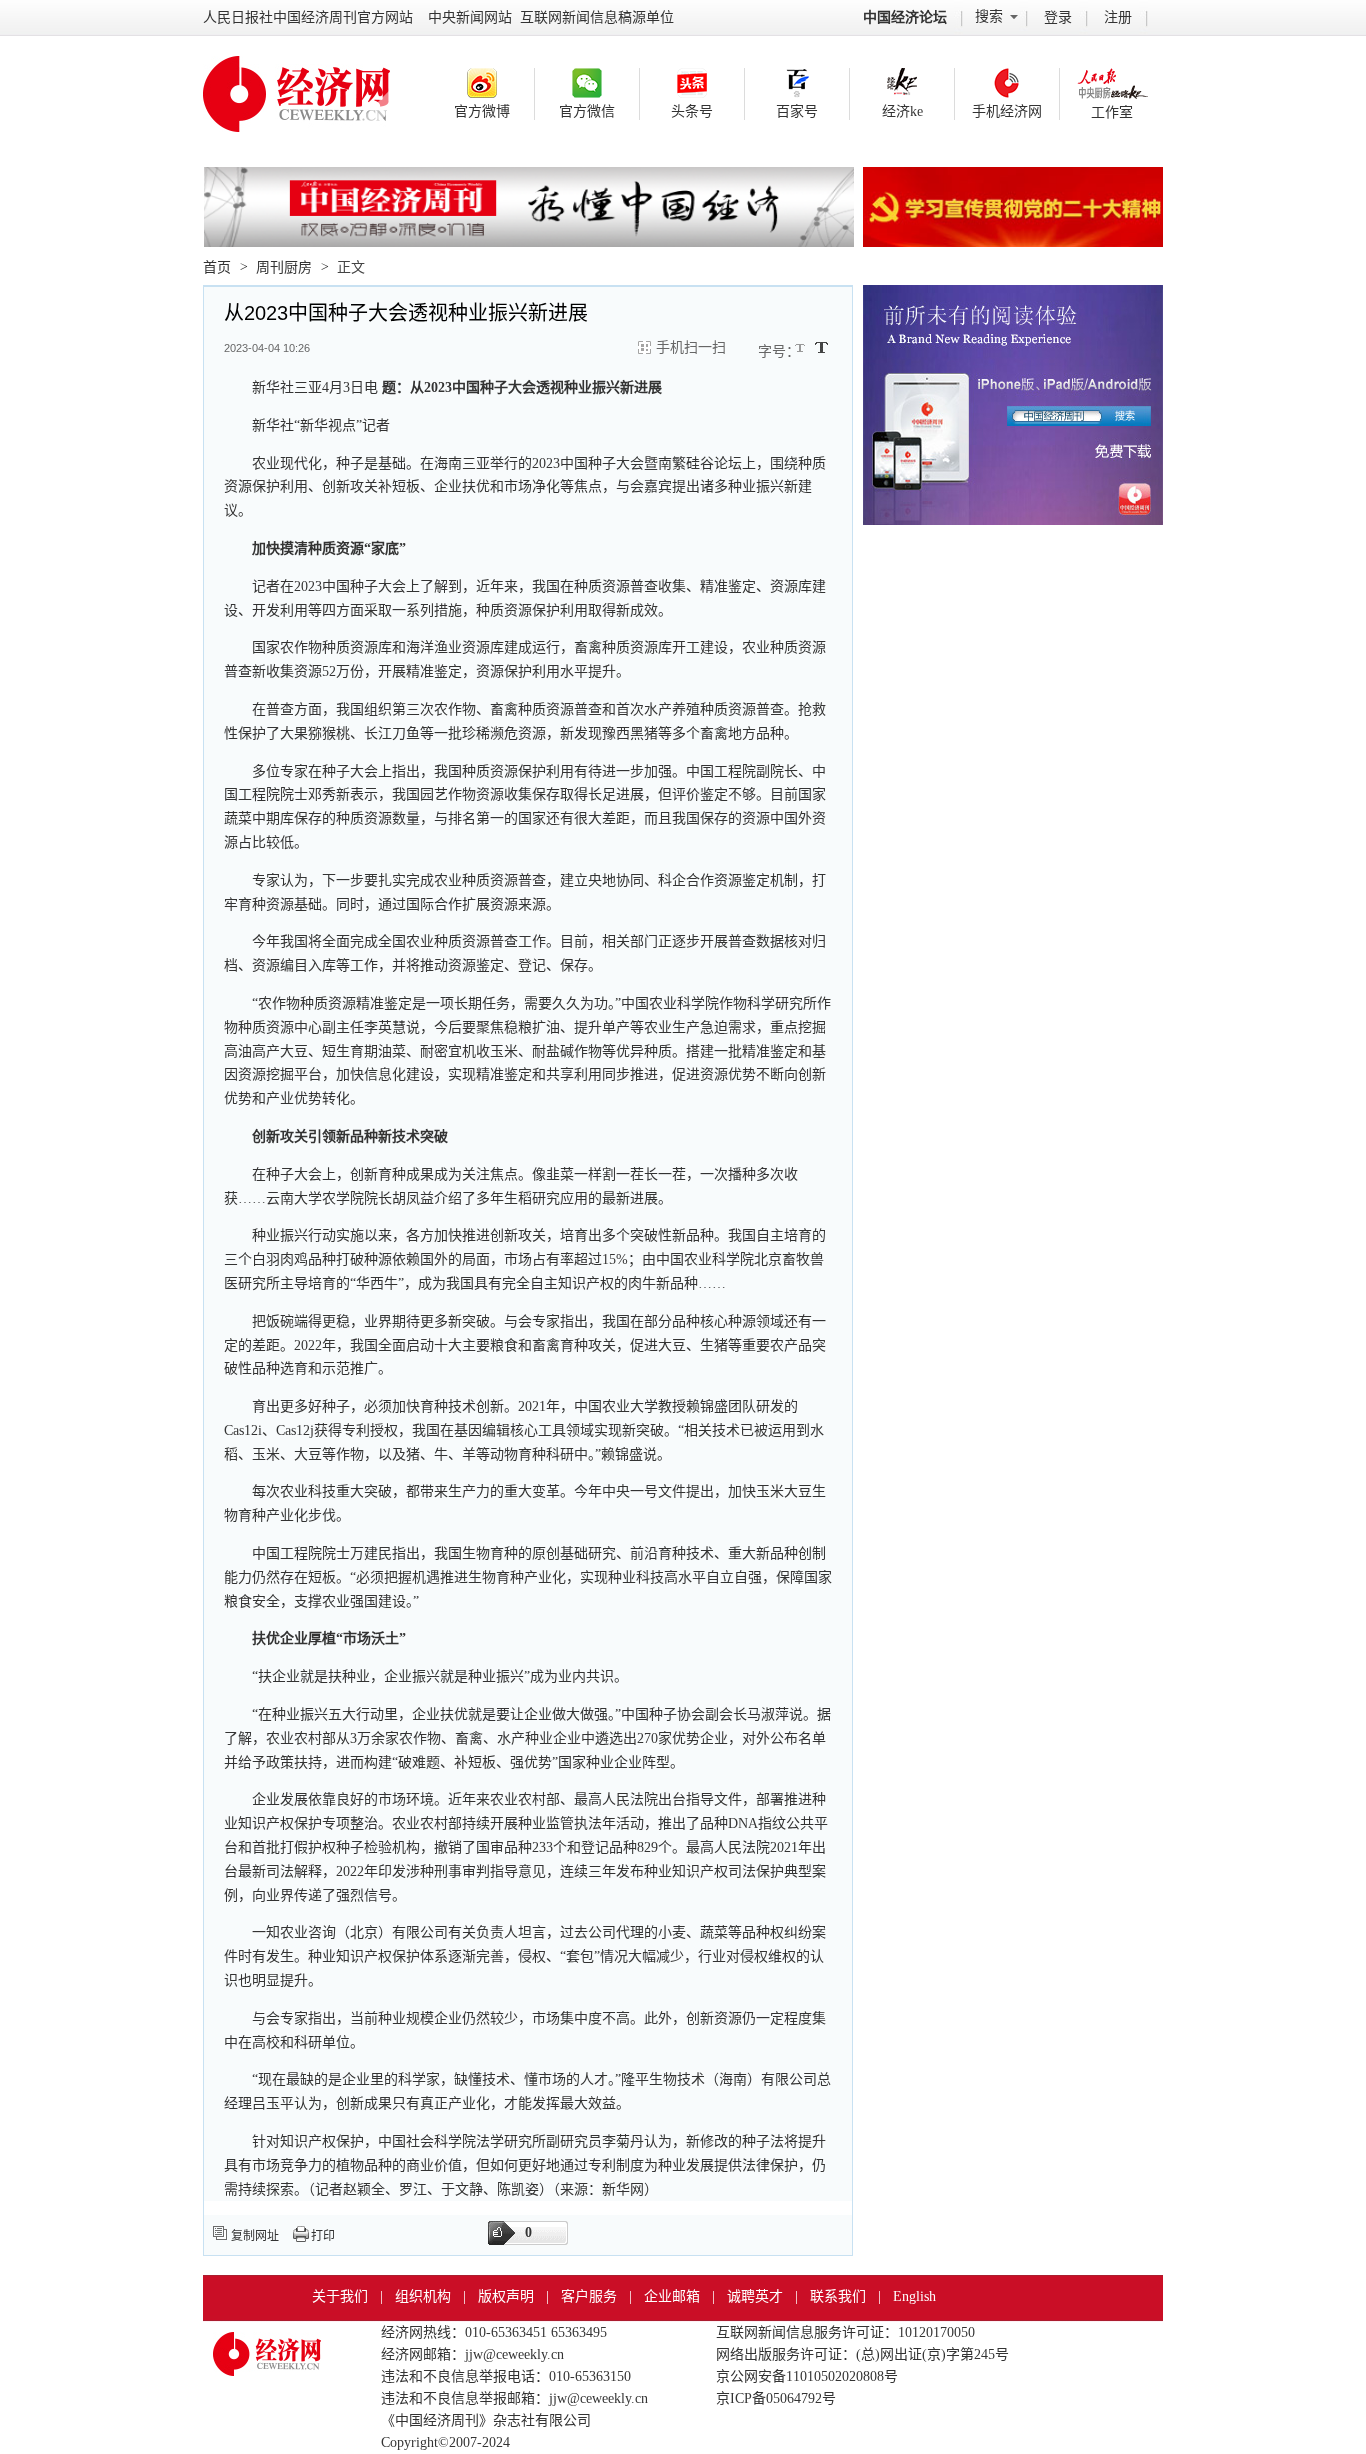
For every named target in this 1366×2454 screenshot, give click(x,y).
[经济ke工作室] (1112, 83)
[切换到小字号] (801, 349)
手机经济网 (1007, 111)
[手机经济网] (1007, 83)
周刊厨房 (284, 267)
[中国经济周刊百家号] (797, 83)
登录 (1058, 17)
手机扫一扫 (691, 348)
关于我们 (340, 2296)
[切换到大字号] (821, 347)
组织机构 (423, 2296)
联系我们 (838, 2296)
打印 (323, 2236)
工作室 (1112, 112)
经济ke (902, 111)
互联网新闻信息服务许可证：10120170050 (845, 2332)
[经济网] (296, 71)
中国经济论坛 (905, 17)
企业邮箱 (672, 2296)
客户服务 (589, 2296)
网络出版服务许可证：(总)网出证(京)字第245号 (862, 2354)
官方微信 (587, 111)
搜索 (989, 16)
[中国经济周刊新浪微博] (482, 83)
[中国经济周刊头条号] (692, 83)
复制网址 (255, 2236)
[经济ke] (902, 83)
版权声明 (506, 2296)
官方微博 (482, 111)
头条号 (692, 111)
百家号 (797, 111)
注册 (1118, 17)
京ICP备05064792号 (776, 2398)
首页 (217, 267)
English (914, 2296)
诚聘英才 (755, 2296)
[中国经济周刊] (267, 2344)
